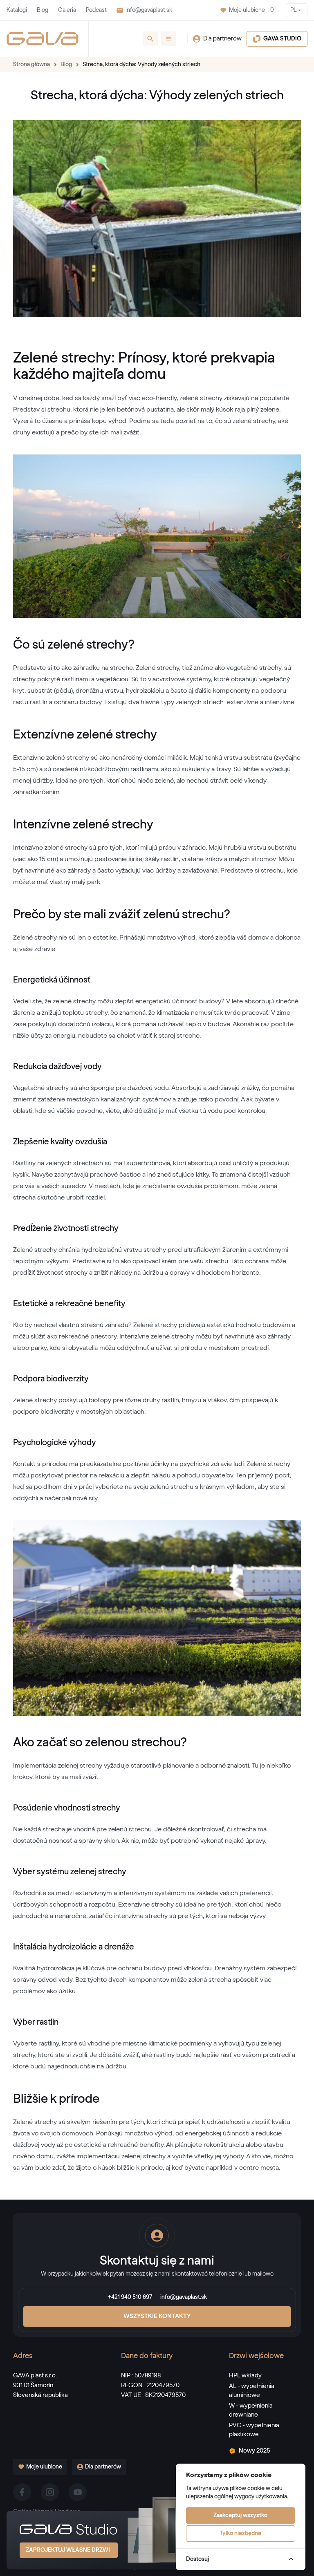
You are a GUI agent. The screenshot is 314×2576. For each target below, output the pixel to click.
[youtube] (78, 2492)
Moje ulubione (251, 10)
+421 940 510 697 (130, 2297)
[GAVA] (43, 39)
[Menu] (168, 39)
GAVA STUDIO (282, 39)
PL (293, 10)
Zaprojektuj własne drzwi (68, 2550)
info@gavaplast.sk (149, 10)
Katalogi (17, 10)
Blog (43, 10)
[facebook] (22, 2492)
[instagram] (50, 2492)
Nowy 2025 (254, 2451)
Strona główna (31, 65)
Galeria (67, 10)
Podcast (96, 10)
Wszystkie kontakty (157, 2316)
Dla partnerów (222, 39)
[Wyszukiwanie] (150, 39)
